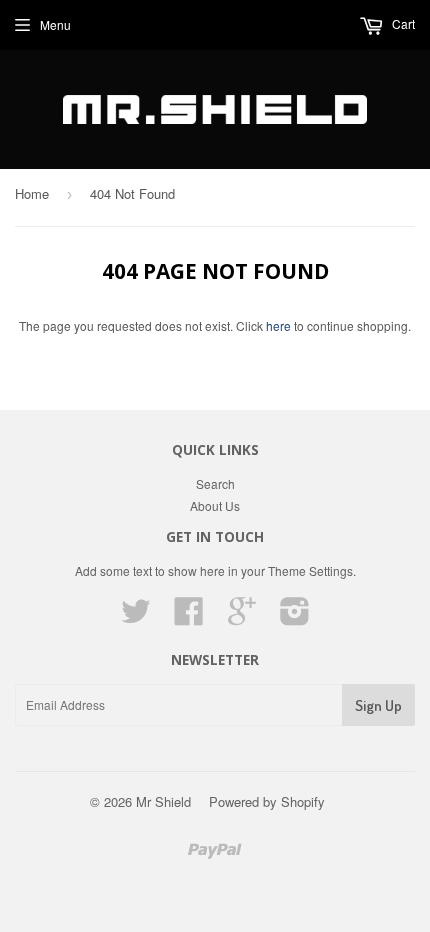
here (278, 325)
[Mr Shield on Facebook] (189, 617)
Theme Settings (310, 570)
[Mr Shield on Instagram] (295, 617)
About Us (215, 505)
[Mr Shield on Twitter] (136, 617)
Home (32, 193)
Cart (402, 23)
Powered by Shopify (267, 801)
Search (215, 483)
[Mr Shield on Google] (242, 617)
